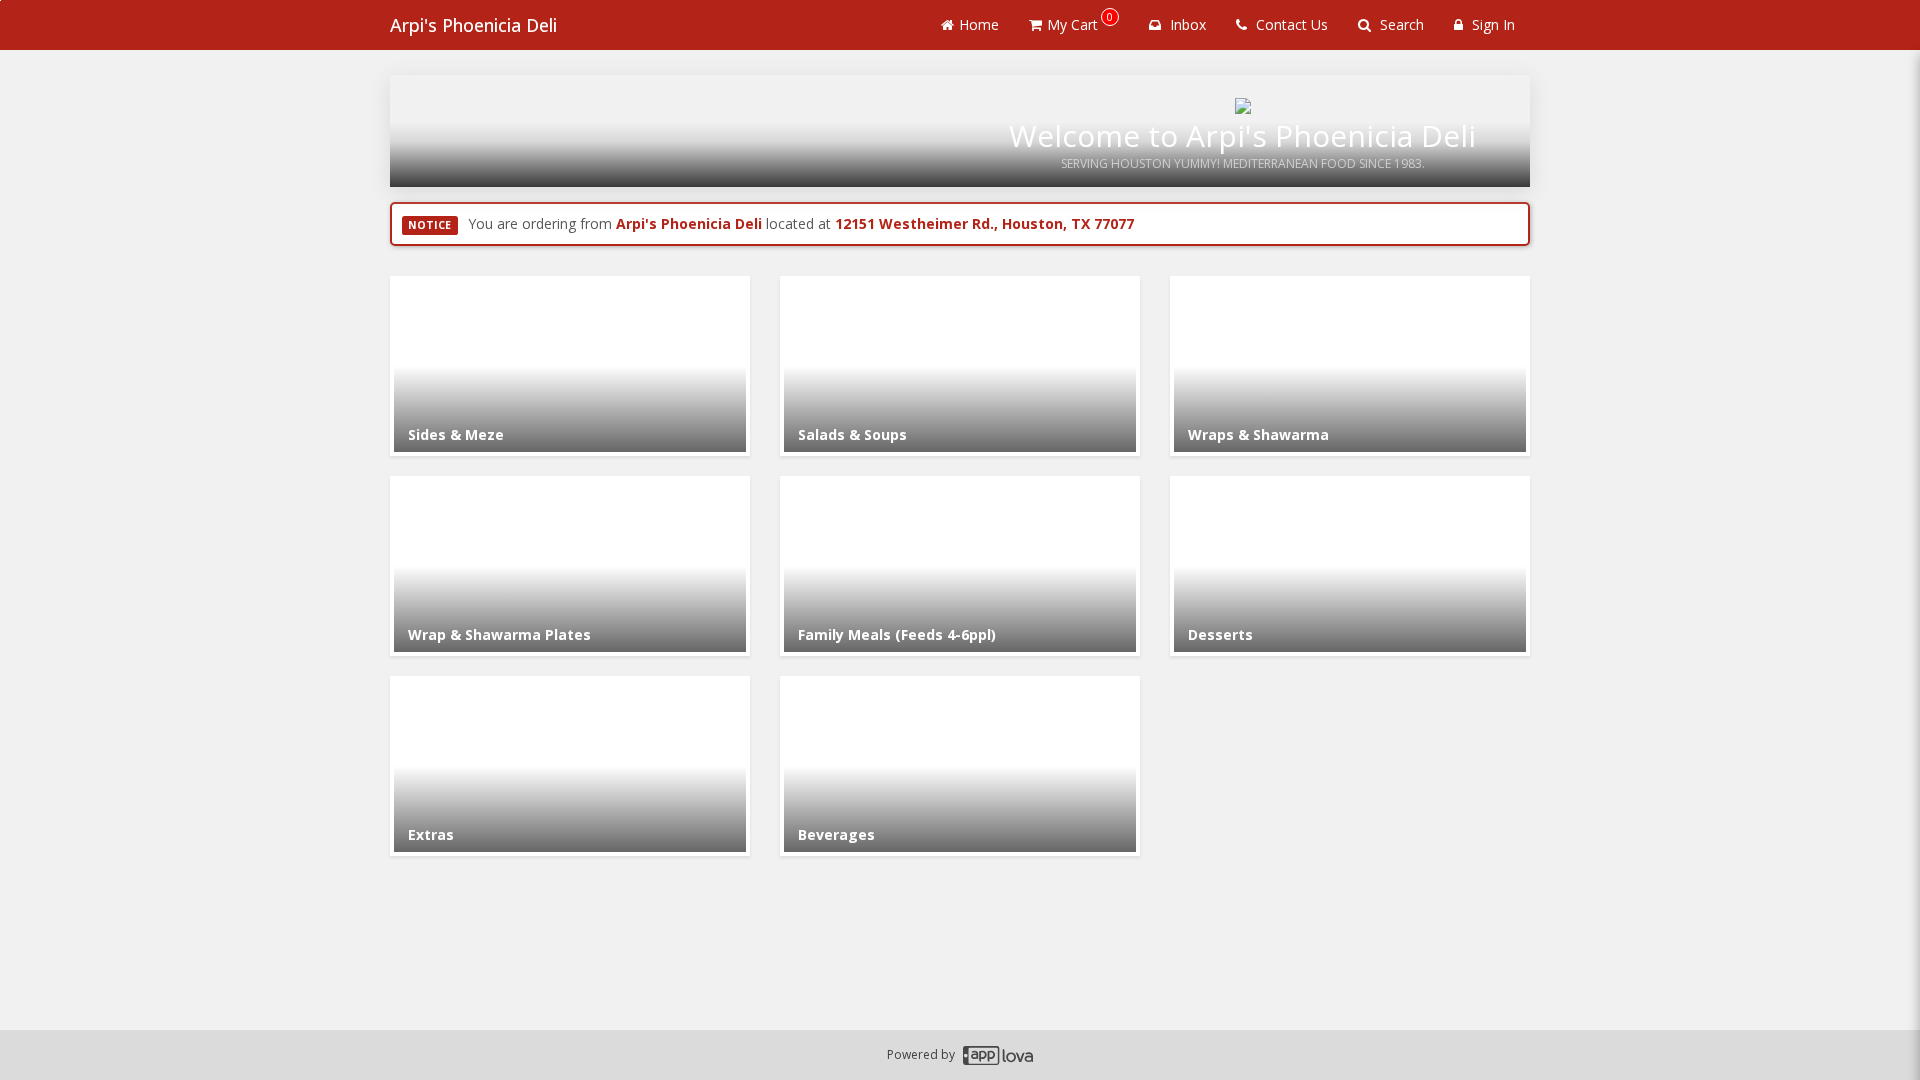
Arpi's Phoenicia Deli (473, 25)
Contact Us (1290, 24)
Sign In (1491, 24)
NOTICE (429, 225)
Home (979, 24)
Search (1400, 24)
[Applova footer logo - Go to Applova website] (998, 1055)
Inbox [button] (1186, 24)
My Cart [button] (1080, 21)
